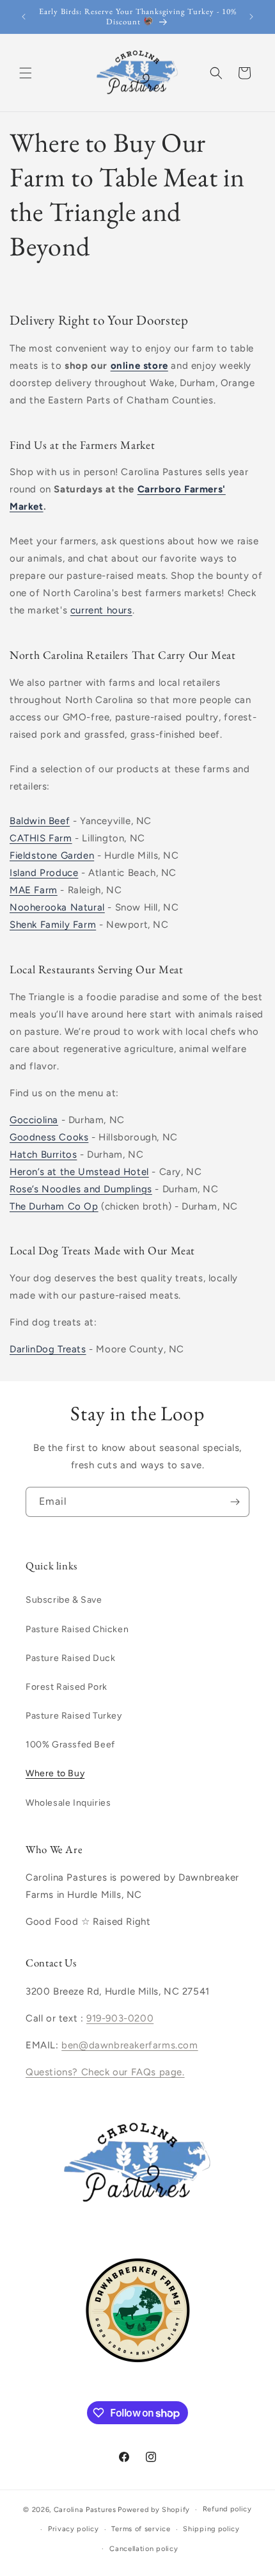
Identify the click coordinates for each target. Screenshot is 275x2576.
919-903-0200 (120, 2018)
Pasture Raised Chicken (77, 1629)
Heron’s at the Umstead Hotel (79, 1172)
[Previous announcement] (24, 17)
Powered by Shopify (154, 2510)
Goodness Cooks (49, 1137)
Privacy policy (74, 2529)
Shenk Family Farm (53, 925)
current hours (101, 610)
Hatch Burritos (43, 1154)
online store (139, 366)
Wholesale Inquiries (68, 1803)
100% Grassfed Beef (70, 1745)
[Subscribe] (235, 1502)
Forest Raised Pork (67, 1687)
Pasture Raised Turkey (74, 1716)
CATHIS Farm (41, 838)
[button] (26, 73)
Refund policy (227, 2509)
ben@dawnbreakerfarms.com (130, 2045)
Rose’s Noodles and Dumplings (81, 1189)
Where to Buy (55, 1773)
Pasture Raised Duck (70, 1658)
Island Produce (44, 873)
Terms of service (141, 2529)
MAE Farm (34, 890)
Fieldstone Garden (52, 855)
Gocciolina (34, 1120)
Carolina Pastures (85, 2510)
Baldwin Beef (40, 821)
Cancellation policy (144, 2549)
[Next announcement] (251, 17)
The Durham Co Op (54, 1206)
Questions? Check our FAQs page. (105, 2072)
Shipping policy (211, 2529)
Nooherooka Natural (57, 907)
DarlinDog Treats (48, 1349)
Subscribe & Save (64, 1600)
